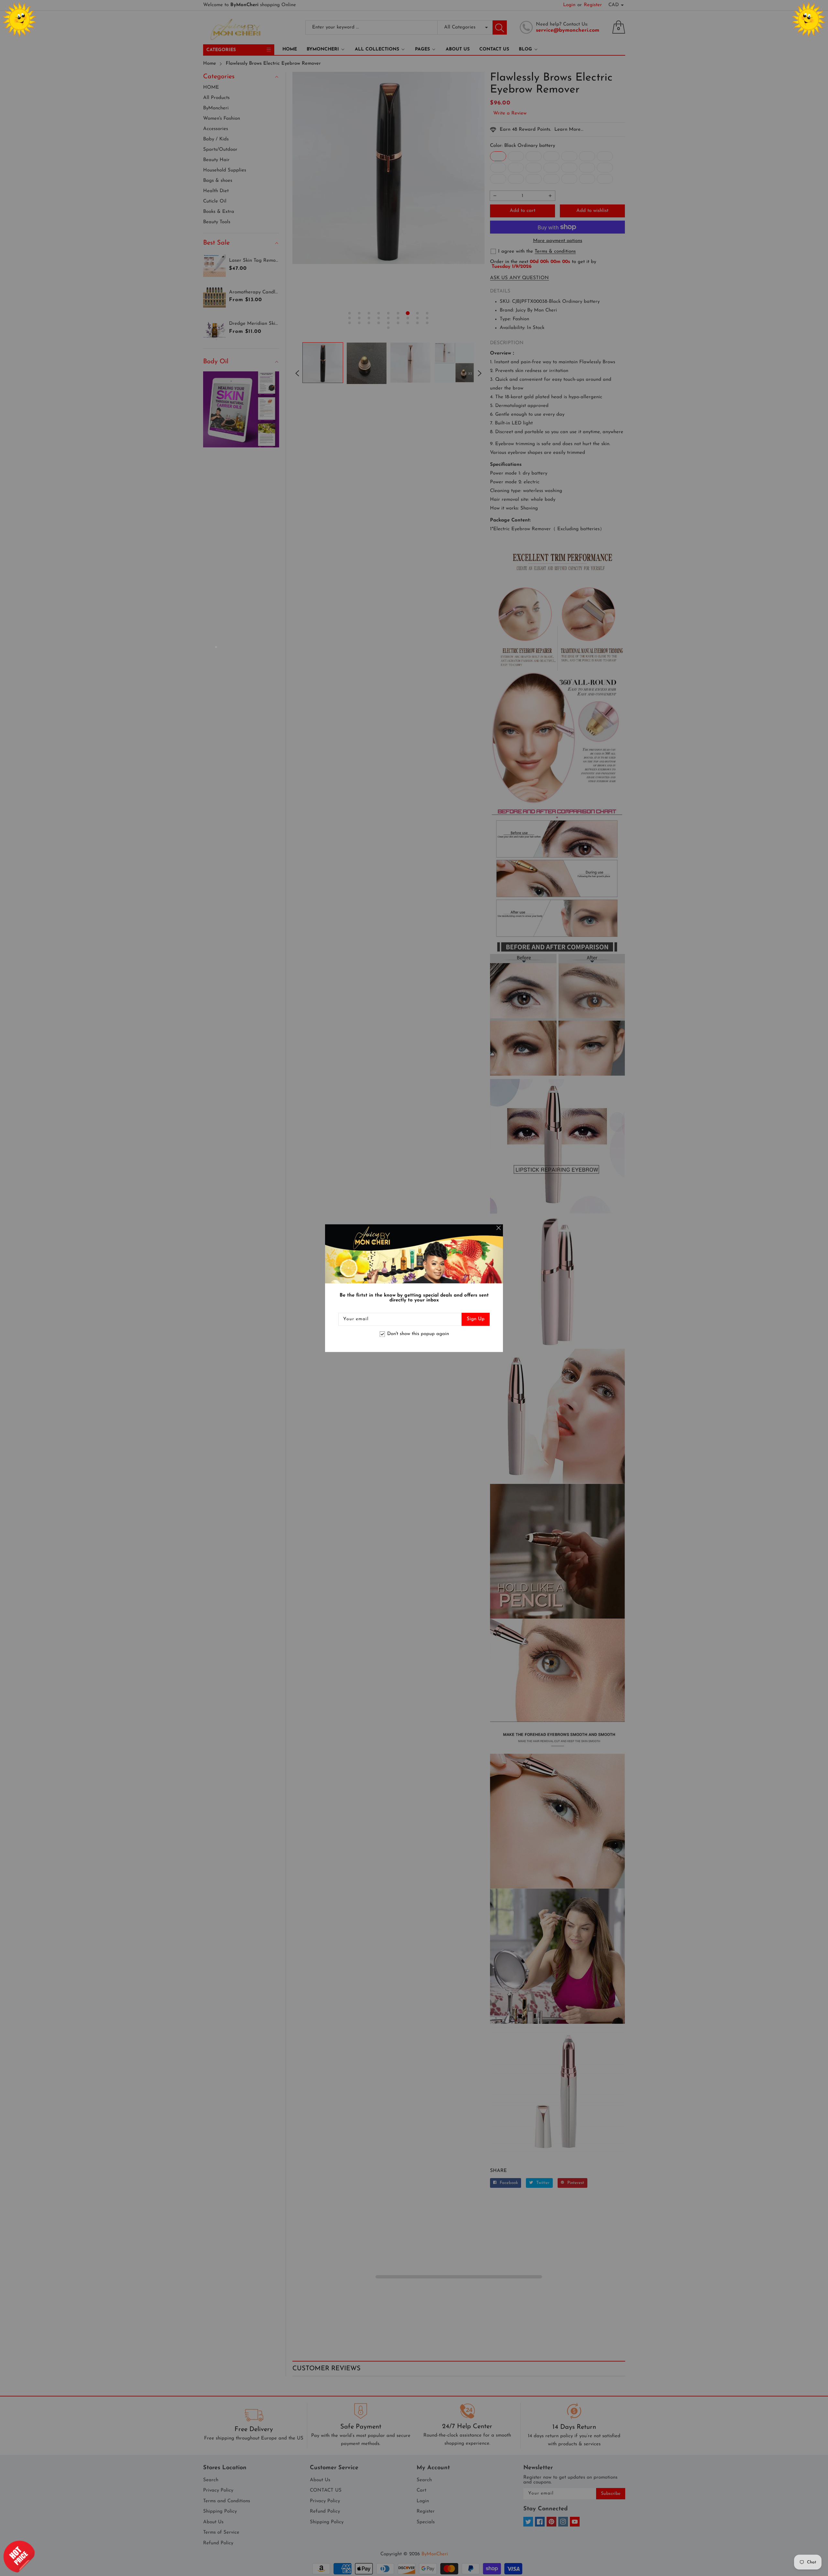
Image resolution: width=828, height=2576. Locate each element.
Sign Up (476, 1319)
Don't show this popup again (418, 1334)
